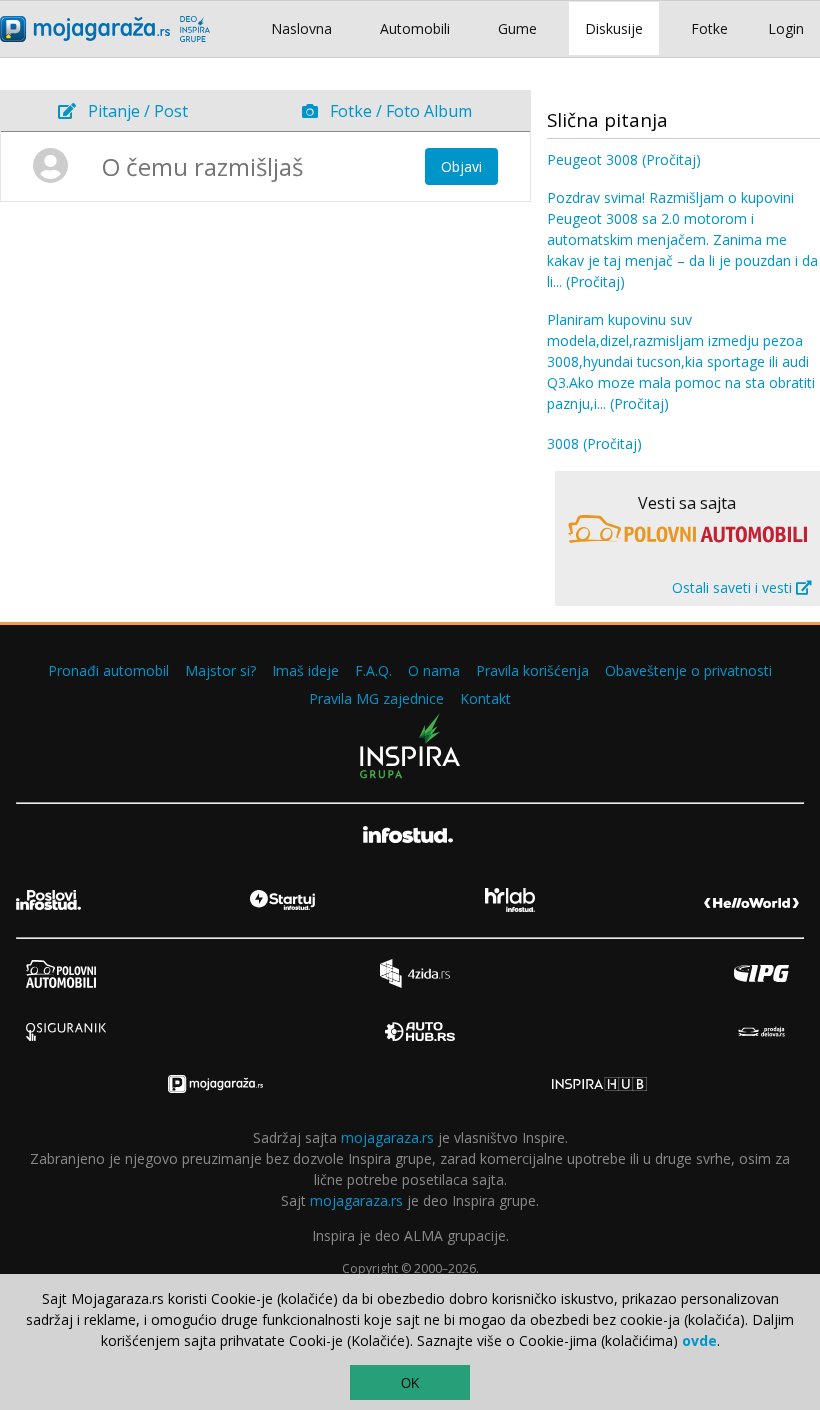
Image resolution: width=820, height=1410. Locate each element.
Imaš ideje (305, 670)
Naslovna (301, 28)
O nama (434, 670)
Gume (517, 28)
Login (786, 28)
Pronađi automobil (108, 670)
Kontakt (485, 698)
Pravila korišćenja (532, 670)
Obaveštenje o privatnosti (688, 670)
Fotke (709, 28)
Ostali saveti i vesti (734, 587)
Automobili (415, 28)
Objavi (461, 166)
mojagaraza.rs (387, 1137)
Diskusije (614, 28)
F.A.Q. (373, 670)
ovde (699, 1340)
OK (410, 1383)
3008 (594, 443)
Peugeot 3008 (624, 159)
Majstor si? (220, 670)
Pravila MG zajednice (376, 698)
